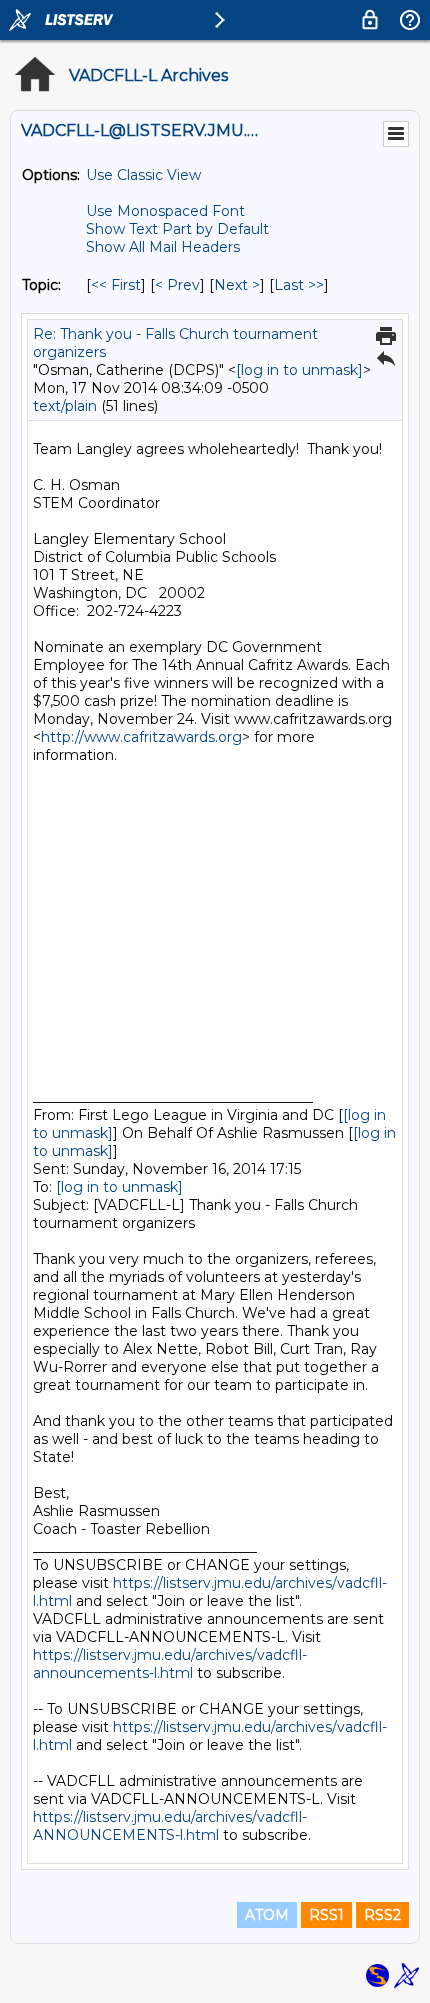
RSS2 (382, 1915)
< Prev (177, 285)
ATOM (267, 1915)
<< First (116, 285)
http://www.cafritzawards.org (141, 737)
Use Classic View (143, 175)
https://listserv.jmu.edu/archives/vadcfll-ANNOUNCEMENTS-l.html (170, 1826)
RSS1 (326, 1915)
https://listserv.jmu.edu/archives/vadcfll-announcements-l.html (170, 1664)
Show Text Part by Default (177, 229)
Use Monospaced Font (165, 211)
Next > (237, 285)
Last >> (299, 285)
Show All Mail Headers (163, 247)
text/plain (65, 406)
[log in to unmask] (299, 370)
